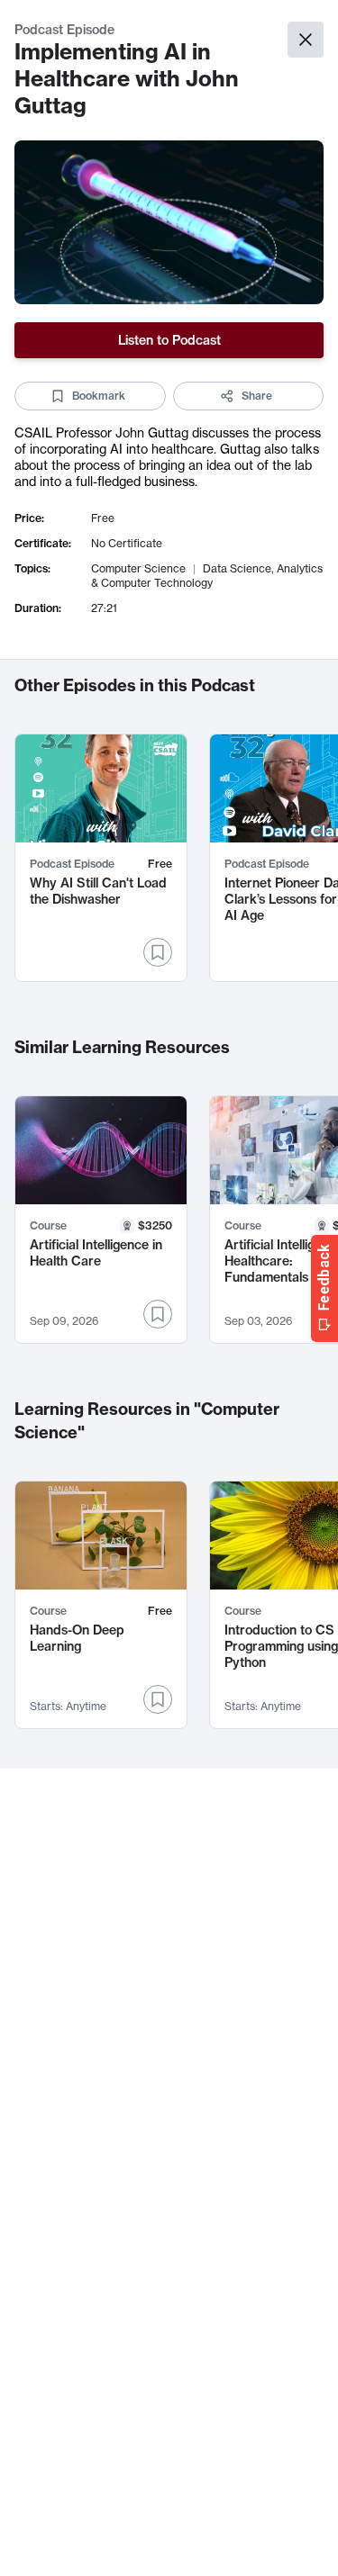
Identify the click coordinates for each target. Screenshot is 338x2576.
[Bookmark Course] (158, 1314)
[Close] (306, 40)
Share (257, 396)
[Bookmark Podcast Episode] (158, 952)
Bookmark (99, 396)
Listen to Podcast (169, 340)
